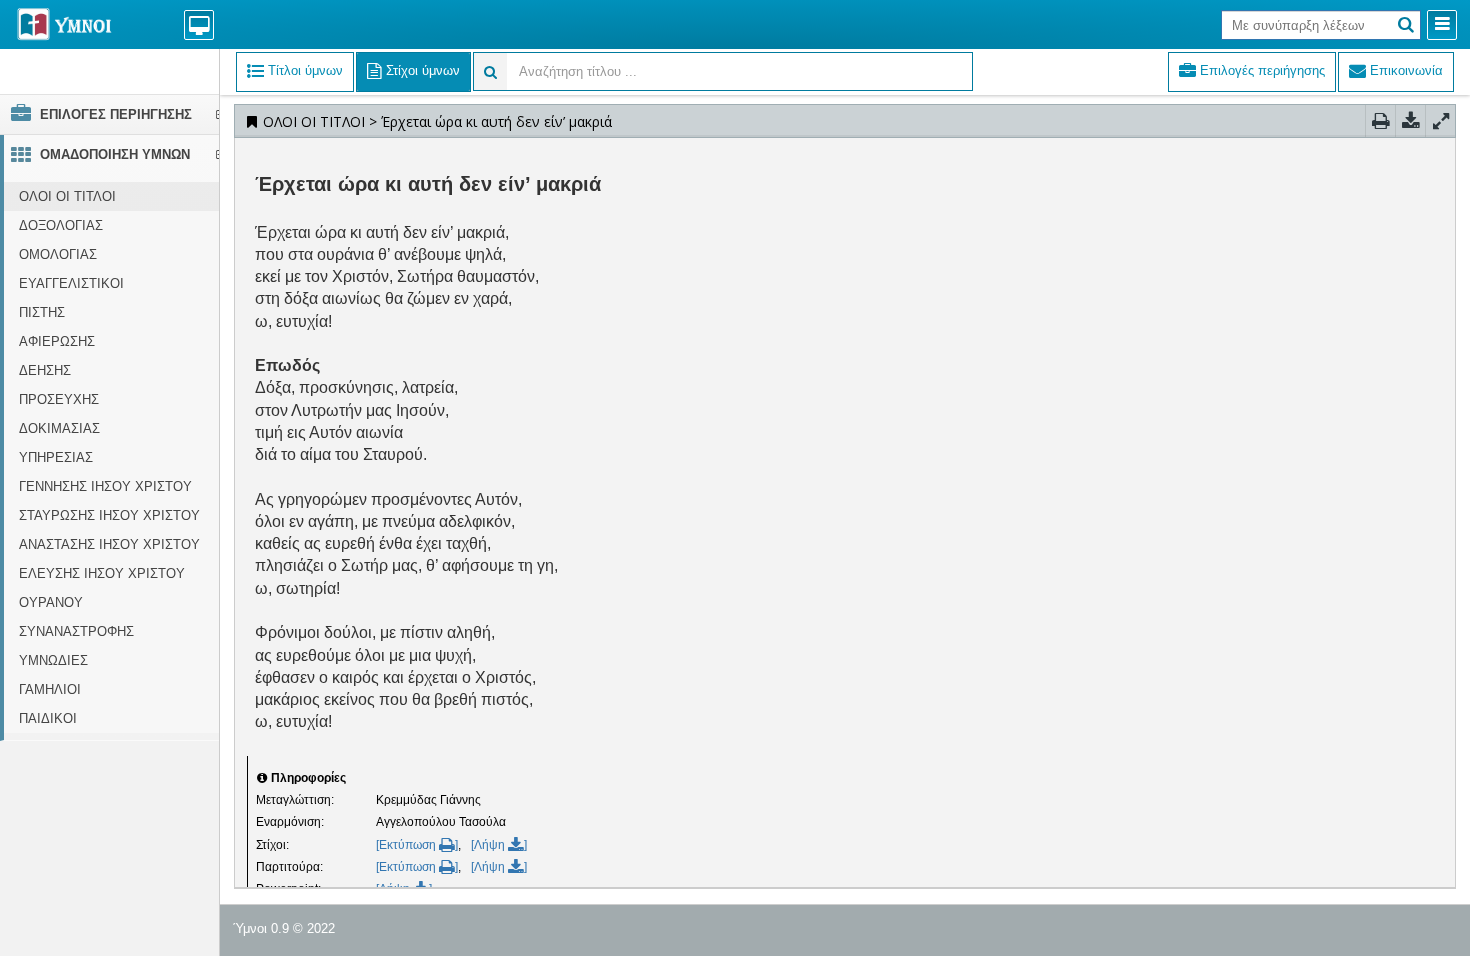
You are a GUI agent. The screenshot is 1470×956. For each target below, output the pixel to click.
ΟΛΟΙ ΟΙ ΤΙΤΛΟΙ (67, 196)
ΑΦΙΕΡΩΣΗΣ (57, 341)
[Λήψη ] (499, 845)
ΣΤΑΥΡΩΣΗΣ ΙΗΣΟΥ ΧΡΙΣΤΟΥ (109, 515)
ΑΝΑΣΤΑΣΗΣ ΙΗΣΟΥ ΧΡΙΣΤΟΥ (109, 544)
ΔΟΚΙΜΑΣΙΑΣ (59, 428)
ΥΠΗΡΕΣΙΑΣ (56, 457)
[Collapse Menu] (1442, 25)
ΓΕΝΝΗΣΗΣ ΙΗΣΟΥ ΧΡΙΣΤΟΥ (105, 486)
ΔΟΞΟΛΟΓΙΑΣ (61, 225)
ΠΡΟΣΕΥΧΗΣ (59, 399)
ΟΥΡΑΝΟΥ (51, 602)
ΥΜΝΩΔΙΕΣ (53, 660)
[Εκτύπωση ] (417, 845)
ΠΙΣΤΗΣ (42, 312)
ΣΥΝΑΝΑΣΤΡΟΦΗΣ (76, 631)
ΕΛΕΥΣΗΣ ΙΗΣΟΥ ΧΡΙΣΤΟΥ (102, 573)
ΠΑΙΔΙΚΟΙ (48, 718)
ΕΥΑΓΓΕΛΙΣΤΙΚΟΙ (71, 283)
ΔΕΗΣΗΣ (45, 370)
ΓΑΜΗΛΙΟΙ (50, 689)
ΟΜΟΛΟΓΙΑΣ (58, 254)
